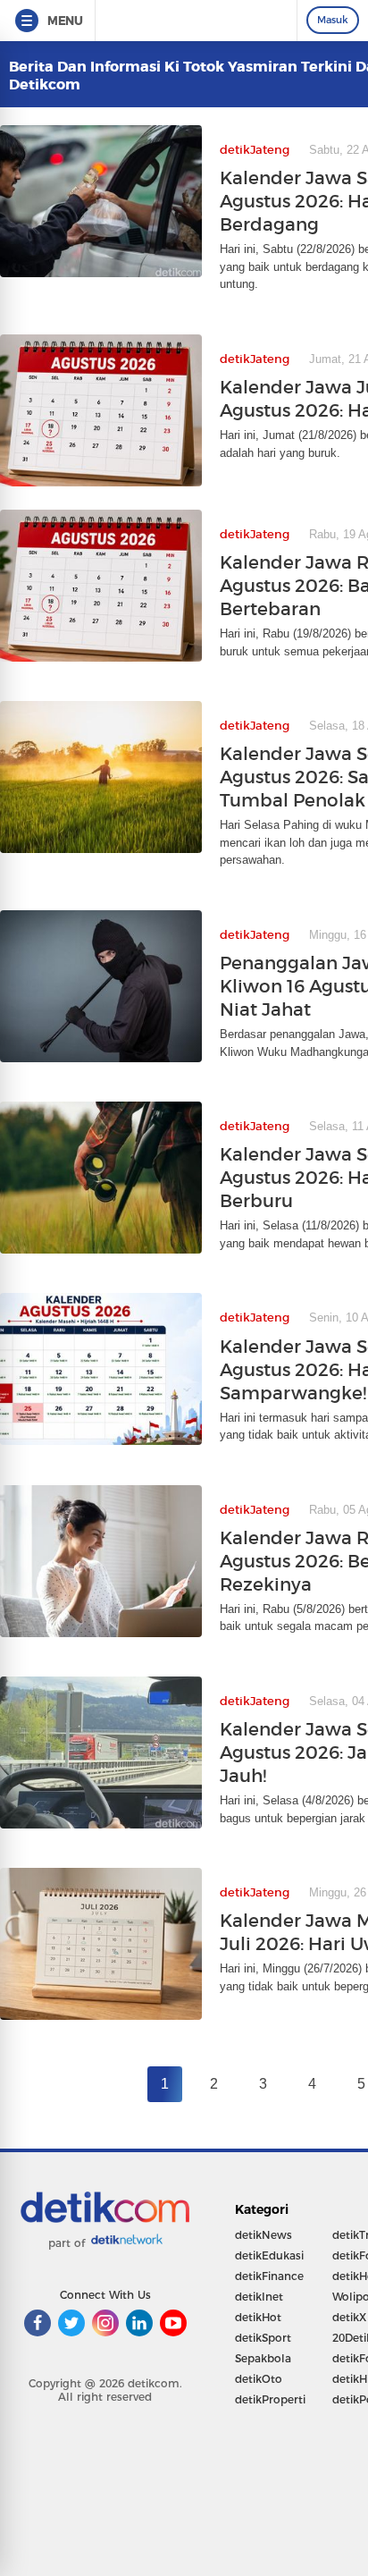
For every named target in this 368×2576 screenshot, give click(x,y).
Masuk (333, 20)
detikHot (258, 2317)
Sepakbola (263, 2358)
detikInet (259, 2297)
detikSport (263, 2338)
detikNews (263, 2235)
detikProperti (270, 2399)
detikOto (259, 2379)
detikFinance (269, 2276)
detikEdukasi (269, 2255)
